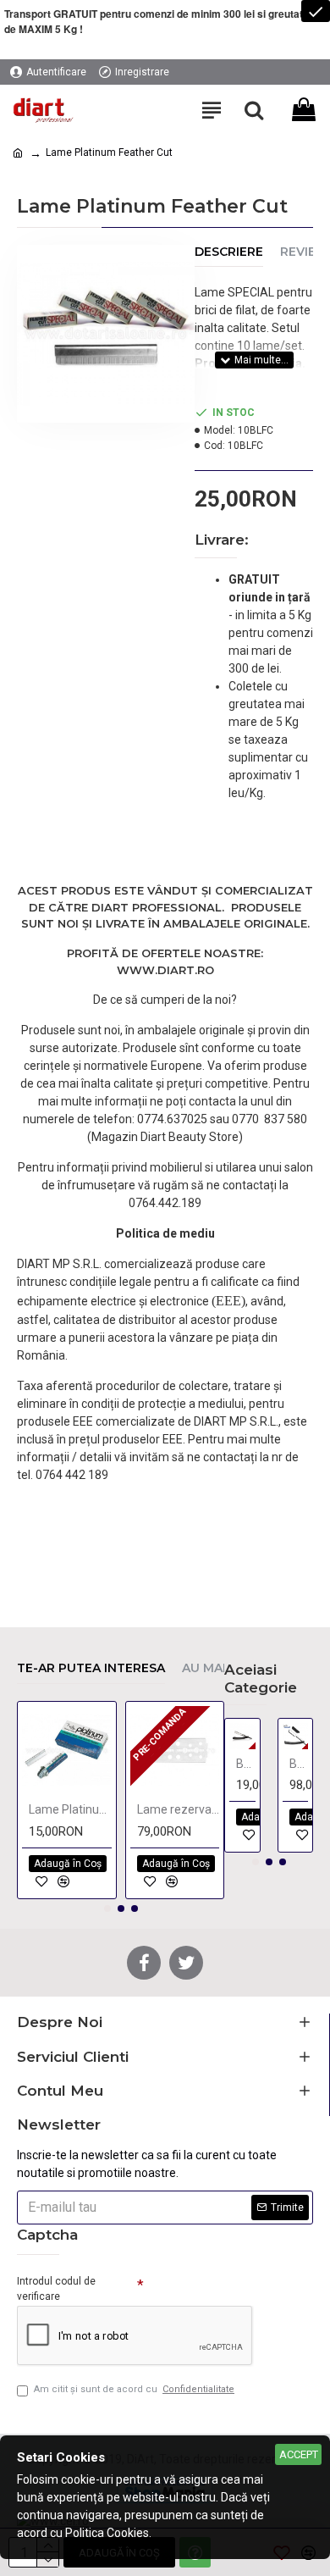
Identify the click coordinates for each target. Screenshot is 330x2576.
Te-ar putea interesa (91, 1668)
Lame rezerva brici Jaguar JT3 (179, 1809)
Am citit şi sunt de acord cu (134, 2389)
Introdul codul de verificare (56, 2289)
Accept (299, 2454)
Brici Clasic (246, 1764)
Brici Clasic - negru (299, 1764)
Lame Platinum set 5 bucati (70, 1809)
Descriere (229, 252)
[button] (107, 1908)
